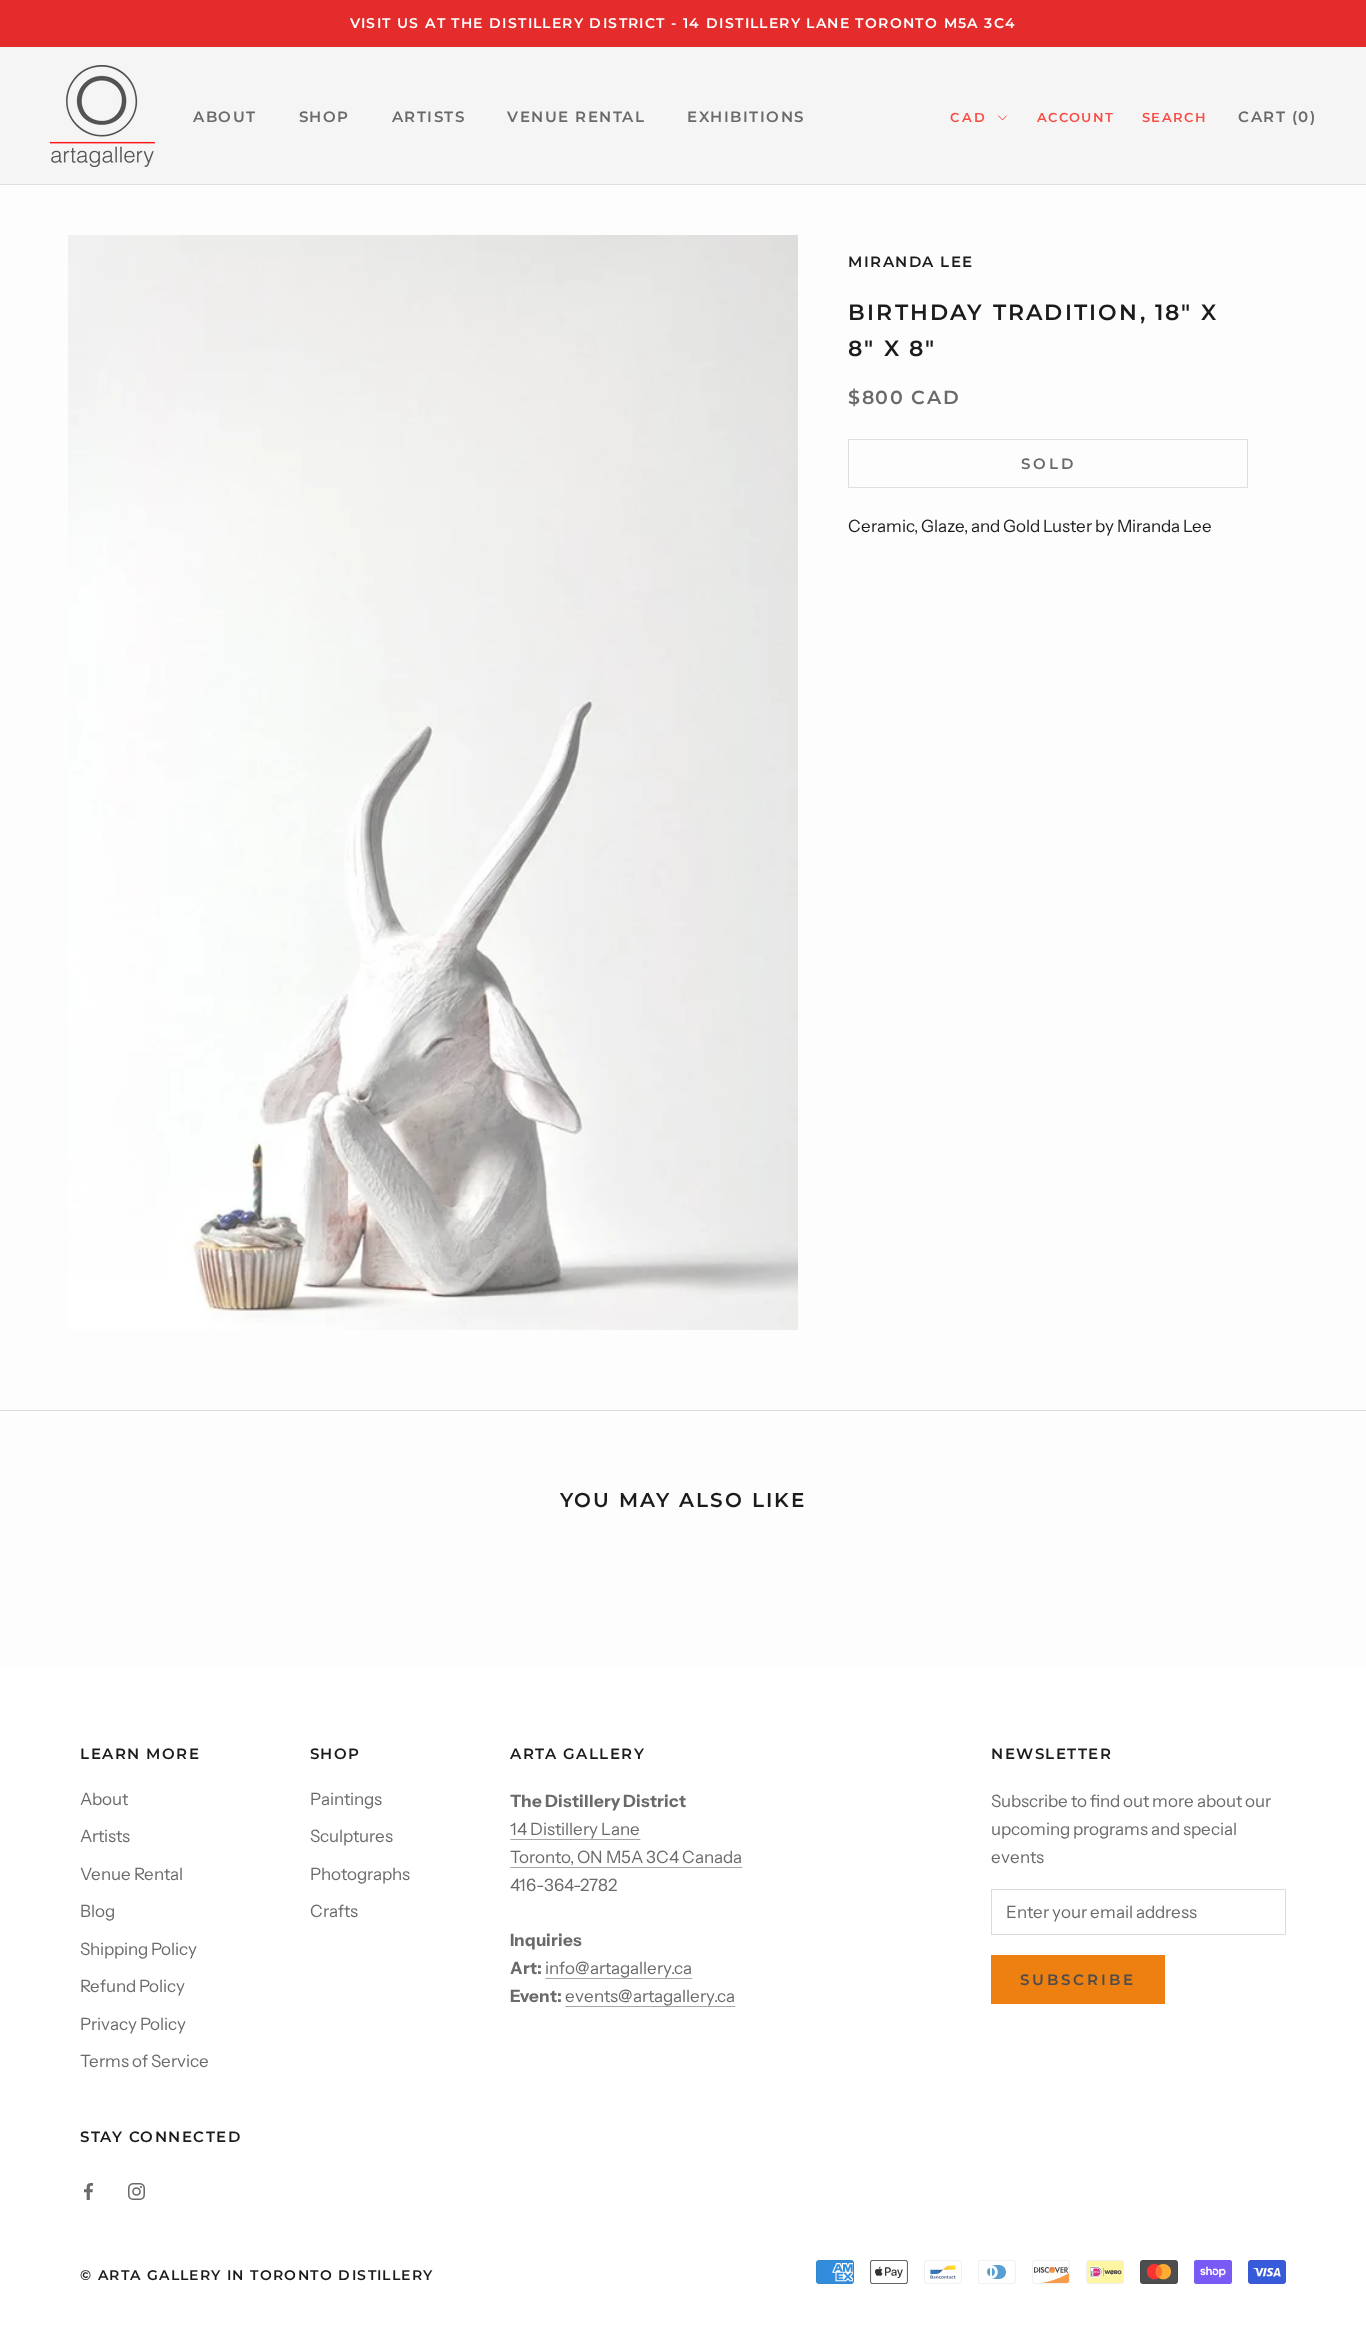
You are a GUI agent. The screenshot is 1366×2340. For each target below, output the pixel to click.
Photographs (360, 1874)
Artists (105, 1836)
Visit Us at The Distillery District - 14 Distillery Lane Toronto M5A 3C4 (683, 23)
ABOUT (225, 116)
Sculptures (351, 1836)
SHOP (324, 116)
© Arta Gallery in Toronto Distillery (256, 2275)
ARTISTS (429, 116)
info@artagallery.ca (618, 1968)
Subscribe (1078, 1979)
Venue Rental (131, 1874)
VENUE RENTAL (576, 116)
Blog (97, 1911)
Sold (1048, 463)
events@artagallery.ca (650, 1996)
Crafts (334, 1911)
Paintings (346, 1799)
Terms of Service (144, 2061)
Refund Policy (132, 1986)
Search (1174, 117)
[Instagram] (136, 2190)
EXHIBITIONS (746, 116)
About (104, 1799)
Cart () (1277, 116)
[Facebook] (88, 2190)
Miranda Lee (911, 261)
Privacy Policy (133, 2024)
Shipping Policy (138, 1949)
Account (1075, 117)
